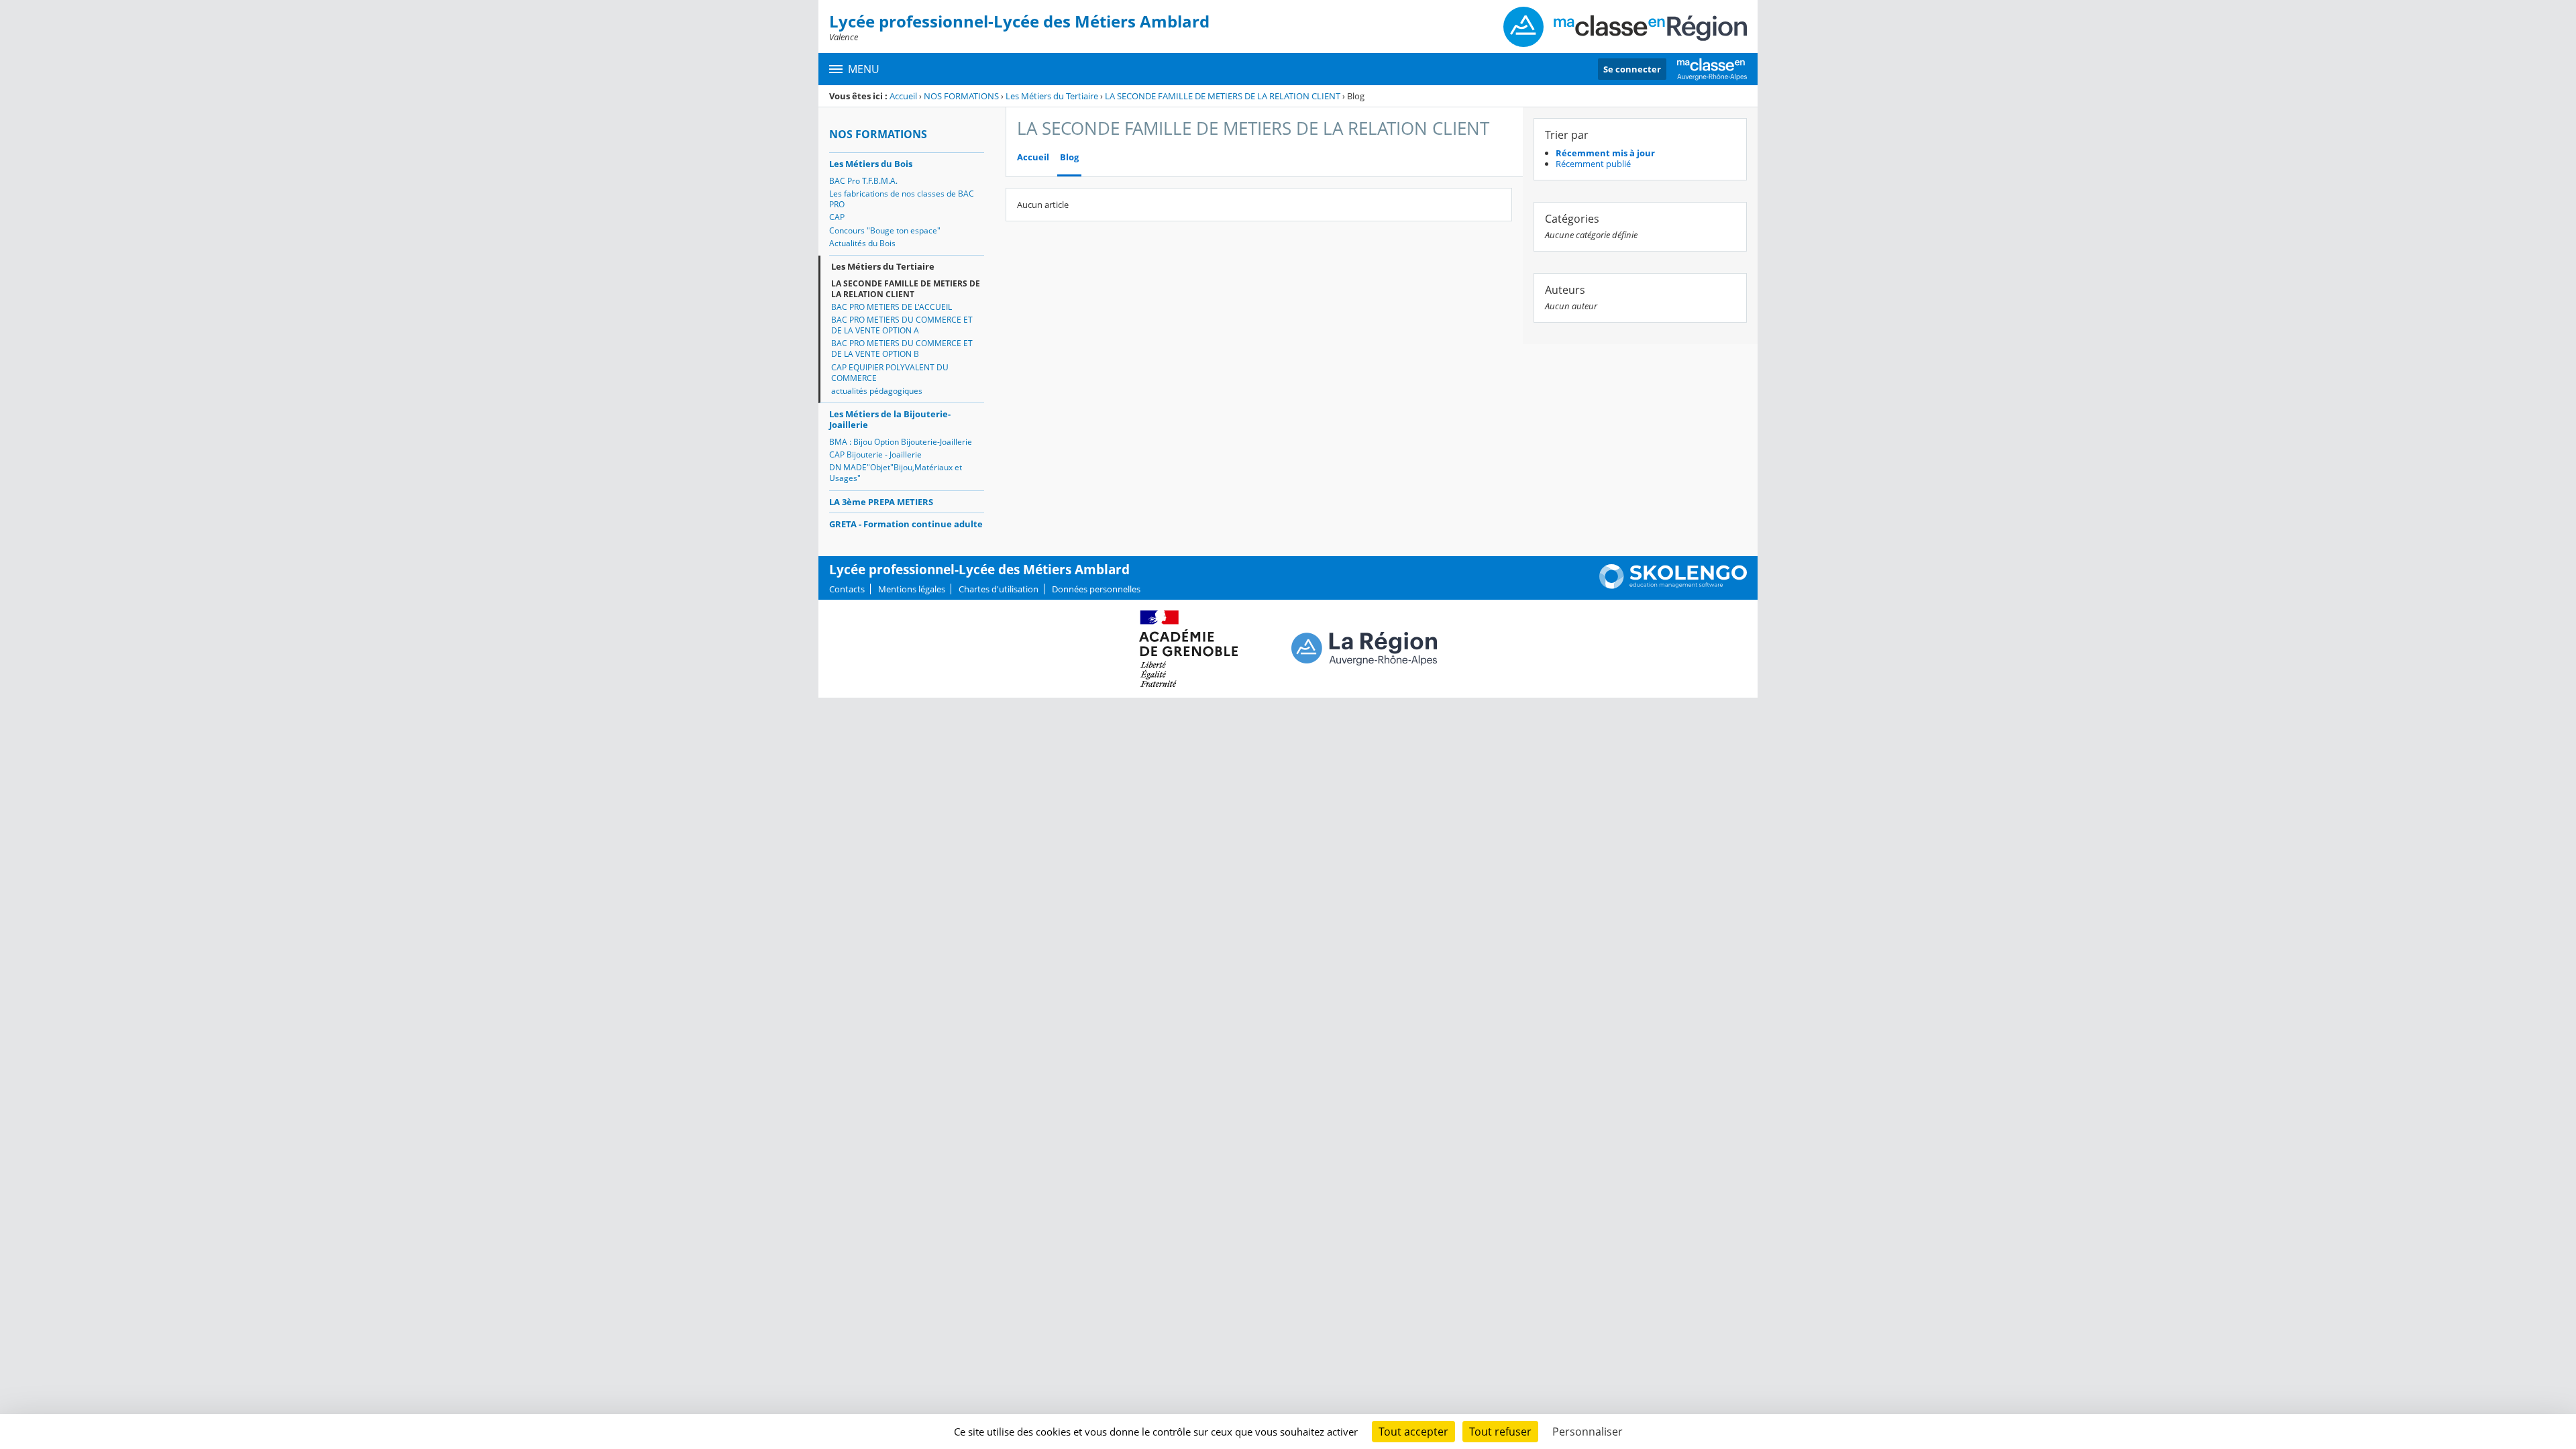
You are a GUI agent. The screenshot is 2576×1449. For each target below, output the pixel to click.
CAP (837, 217)
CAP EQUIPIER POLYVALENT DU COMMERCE (890, 373)
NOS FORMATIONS (961, 96)
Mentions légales (912, 589)
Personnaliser (1588, 1432)
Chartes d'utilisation (999, 589)
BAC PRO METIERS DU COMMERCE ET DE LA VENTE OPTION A (902, 325)
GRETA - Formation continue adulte (906, 524)
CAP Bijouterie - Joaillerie (875, 454)
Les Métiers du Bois (871, 164)
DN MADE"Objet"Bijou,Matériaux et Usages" (896, 473)
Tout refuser (1500, 1432)
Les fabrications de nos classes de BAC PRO (902, 199)
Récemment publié (1593, 164)
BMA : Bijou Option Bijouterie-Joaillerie (901, 442)
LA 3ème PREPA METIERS (881, 502)
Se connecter (1632, 69)
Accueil (903, 96)
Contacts (847, 589)
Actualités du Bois (862, 243)
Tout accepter (1413, 1432)
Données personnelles (1096, 589)
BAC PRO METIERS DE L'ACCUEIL (892, 307)
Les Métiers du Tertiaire (1052, 96)
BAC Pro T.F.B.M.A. (863, 181)
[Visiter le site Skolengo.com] (1673, 586)
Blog (1069, 157)
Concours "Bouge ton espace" (885, 230)
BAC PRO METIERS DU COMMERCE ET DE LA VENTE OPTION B (902, 348)
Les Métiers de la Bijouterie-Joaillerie (890, 419)
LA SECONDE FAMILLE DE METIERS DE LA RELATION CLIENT (1223, 96)
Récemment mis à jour (1605, 153)
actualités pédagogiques (877, 391)
